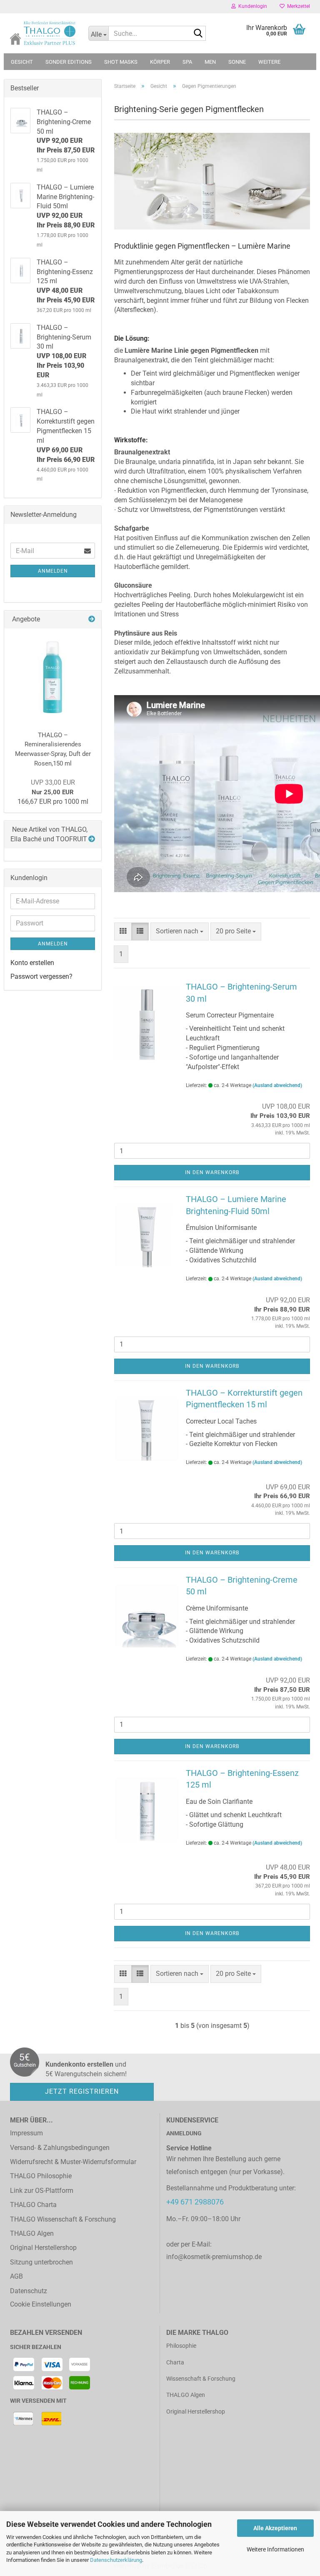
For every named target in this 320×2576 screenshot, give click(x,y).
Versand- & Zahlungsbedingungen (60, 2148)
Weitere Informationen (275, 2549)
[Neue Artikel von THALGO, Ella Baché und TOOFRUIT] (92, 839)
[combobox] (180, 931)
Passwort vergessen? (41, 976)
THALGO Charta (33, 2205)
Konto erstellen (32, 963)
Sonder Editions (69, 62)
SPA (187, 62)
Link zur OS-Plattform (42, 2191)
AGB (16, 2276)
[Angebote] (92, 620)
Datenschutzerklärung (116, 2560)
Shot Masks (121, 62)
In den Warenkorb (212, 1172)
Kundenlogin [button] (251, 6)
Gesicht (22, 62)
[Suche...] (198, 34)
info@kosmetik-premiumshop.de (214, 2257)
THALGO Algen (32, 2233)
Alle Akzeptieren (275, 2528)
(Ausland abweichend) (277, 1085)
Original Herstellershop (43, 2248)
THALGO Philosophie (41, 2176)
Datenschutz (29, 2291)
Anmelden (53, 571)
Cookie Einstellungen (41, 2304)
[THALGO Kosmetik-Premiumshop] (43, 33)
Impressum (26, 2133)
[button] (123, 931)
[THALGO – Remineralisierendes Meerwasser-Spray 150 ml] (53, 676)
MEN (210, 62)
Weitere (269, 62)
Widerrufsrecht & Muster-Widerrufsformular (73, 2162)
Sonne (237, 62)
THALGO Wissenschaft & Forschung (63, 2219)
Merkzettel (297, 6)
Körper (160, 62)
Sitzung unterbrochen (41, 2262)
